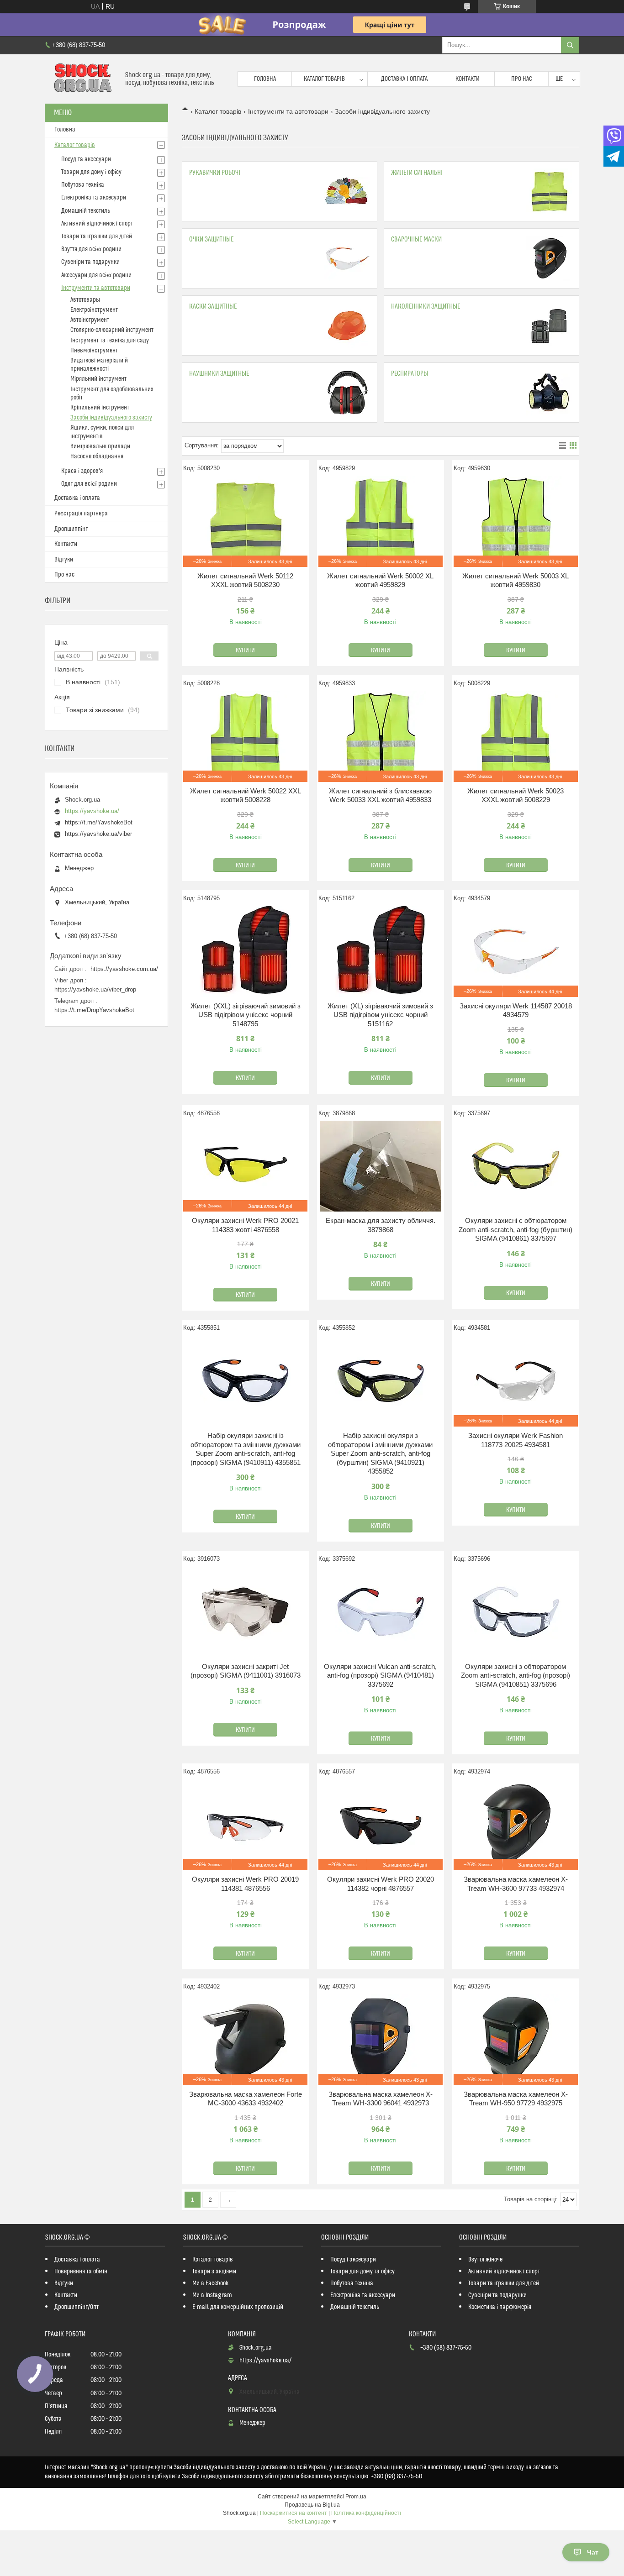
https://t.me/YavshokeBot (99, 822)
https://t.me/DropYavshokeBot (94, 1010)
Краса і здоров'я (82, 471)
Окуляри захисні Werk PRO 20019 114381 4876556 (245, 1884)
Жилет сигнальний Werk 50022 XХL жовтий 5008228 (246, 795)
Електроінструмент (94, 310)
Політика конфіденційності (366, 2513)
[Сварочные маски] (549, 258)
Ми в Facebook (211, 2283)
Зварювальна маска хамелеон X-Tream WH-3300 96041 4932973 (381, 2099)
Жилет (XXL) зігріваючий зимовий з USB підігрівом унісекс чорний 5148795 (246, 1015)
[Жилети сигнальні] (549, 191)
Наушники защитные (219, 374)
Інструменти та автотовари (288, 111)
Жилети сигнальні (417, 173)
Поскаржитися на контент (293, 2513)
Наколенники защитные (426, 307)
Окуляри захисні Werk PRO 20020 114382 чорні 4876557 (381, 1884)
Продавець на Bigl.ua (312, 2505)
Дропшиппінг (71, 529)
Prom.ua (356, 2497)
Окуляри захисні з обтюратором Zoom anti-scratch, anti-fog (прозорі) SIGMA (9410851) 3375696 (516, 1675)
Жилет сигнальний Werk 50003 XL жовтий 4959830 (516, 580)
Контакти (468, 79)
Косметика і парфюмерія (500, 2307)
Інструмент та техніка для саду (110, 341)
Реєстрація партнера (81, 514)
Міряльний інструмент (98, 379)
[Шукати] (570, 45)
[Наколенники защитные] (549, 325)
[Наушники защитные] (347, 393)
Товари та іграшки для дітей (97, 236)
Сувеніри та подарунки (90, 262)
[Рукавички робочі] (347, 191)
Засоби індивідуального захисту (111, 418)
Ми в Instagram (212, 2295)
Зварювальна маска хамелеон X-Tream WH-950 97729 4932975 (516, 2099)
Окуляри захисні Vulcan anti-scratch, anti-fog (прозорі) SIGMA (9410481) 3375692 (380, 1675)
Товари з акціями (214, 2272)
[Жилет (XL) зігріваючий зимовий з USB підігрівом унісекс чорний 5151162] (381, 951)
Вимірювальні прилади (100, 446)
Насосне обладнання (97, 456)
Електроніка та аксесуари (94, 198)
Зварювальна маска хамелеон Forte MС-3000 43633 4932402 (246, 2099)
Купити (245, 651)
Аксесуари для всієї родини (96, 275)
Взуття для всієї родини (91, 249)
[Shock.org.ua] (82, 79)
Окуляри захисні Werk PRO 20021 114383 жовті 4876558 (245, 1225)
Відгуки (64, 560)
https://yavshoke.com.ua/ (124, 969)
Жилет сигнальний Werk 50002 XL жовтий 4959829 (380, 580)
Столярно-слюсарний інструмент (112, 330)
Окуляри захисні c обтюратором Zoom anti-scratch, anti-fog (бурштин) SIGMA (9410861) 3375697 (516, 1229)
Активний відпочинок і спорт (97, 224)
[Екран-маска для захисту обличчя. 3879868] (381, 1166)
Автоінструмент (90, 320)
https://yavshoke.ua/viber (98, 834)
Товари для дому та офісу (362, 2272)
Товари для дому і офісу (91, 172)
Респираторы (410, 374)
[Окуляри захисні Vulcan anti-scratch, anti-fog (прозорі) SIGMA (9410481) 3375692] (381, 1612)
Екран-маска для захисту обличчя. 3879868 (381, 1225)
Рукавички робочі (215, 173)
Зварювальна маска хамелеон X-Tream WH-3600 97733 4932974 (516, 1884)
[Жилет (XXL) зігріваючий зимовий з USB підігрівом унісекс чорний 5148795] (245, 951)
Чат (593, 2552)
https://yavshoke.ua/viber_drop (95, 989)
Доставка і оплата (404, 79)
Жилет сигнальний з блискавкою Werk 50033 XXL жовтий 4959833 (380, 795)
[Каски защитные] (347, 325)
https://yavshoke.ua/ (92, 811)
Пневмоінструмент (94, 351)
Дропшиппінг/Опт (77, 2307)
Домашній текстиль (86, 211)
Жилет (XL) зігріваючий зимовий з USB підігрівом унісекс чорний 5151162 (380, 1015)
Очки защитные (211, 239)
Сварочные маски (416, 239)
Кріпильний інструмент (100, 408)
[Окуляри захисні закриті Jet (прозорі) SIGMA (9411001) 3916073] (245, 1612)
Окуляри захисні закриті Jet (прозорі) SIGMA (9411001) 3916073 (246, 1671)
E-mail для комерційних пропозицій (238, 2307)
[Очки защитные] (347, 258)
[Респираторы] (549, 393)
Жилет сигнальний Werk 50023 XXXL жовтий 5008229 (516, 795)
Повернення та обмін (81, 2272)
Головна (265, 79)
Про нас (522, 79)
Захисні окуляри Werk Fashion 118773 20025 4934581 (516, 1440)
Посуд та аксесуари (86, 159)
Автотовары (85, 300)
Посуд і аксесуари (353, 2260)
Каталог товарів (324, 79)
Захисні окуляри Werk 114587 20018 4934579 (516, 1010)
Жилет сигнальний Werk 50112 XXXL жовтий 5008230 (245, 580)
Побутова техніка (83, 185)
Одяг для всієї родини (89, 484)
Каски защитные (213, 307)
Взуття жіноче (485, 2260)
